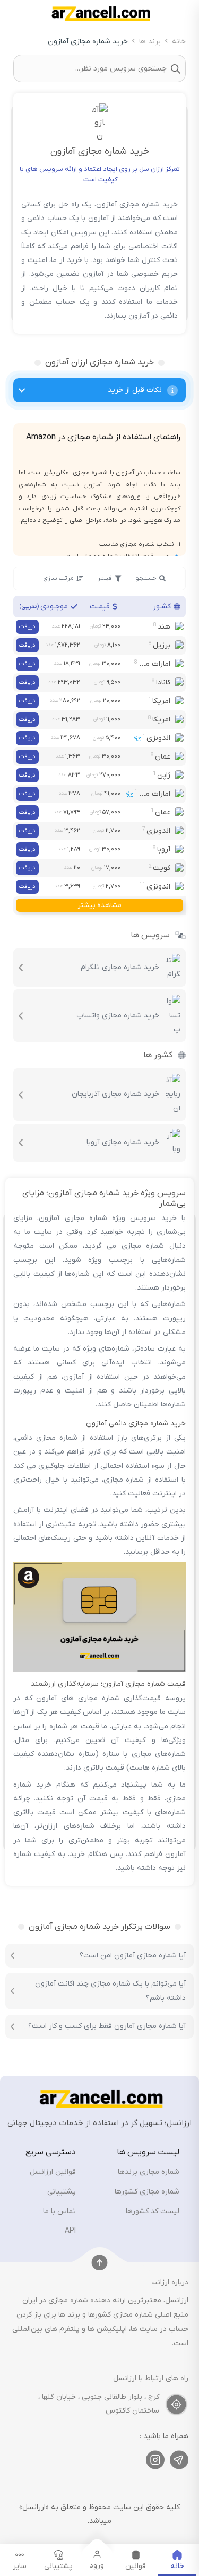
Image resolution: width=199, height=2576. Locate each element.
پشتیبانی (62, 2192)
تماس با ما (59, 2211)
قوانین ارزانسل (53, 2172)
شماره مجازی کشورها (147, 2192)
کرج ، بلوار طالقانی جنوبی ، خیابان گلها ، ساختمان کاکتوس (99, 2404)
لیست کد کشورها (153, 2211)
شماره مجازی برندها (149, 2172)
